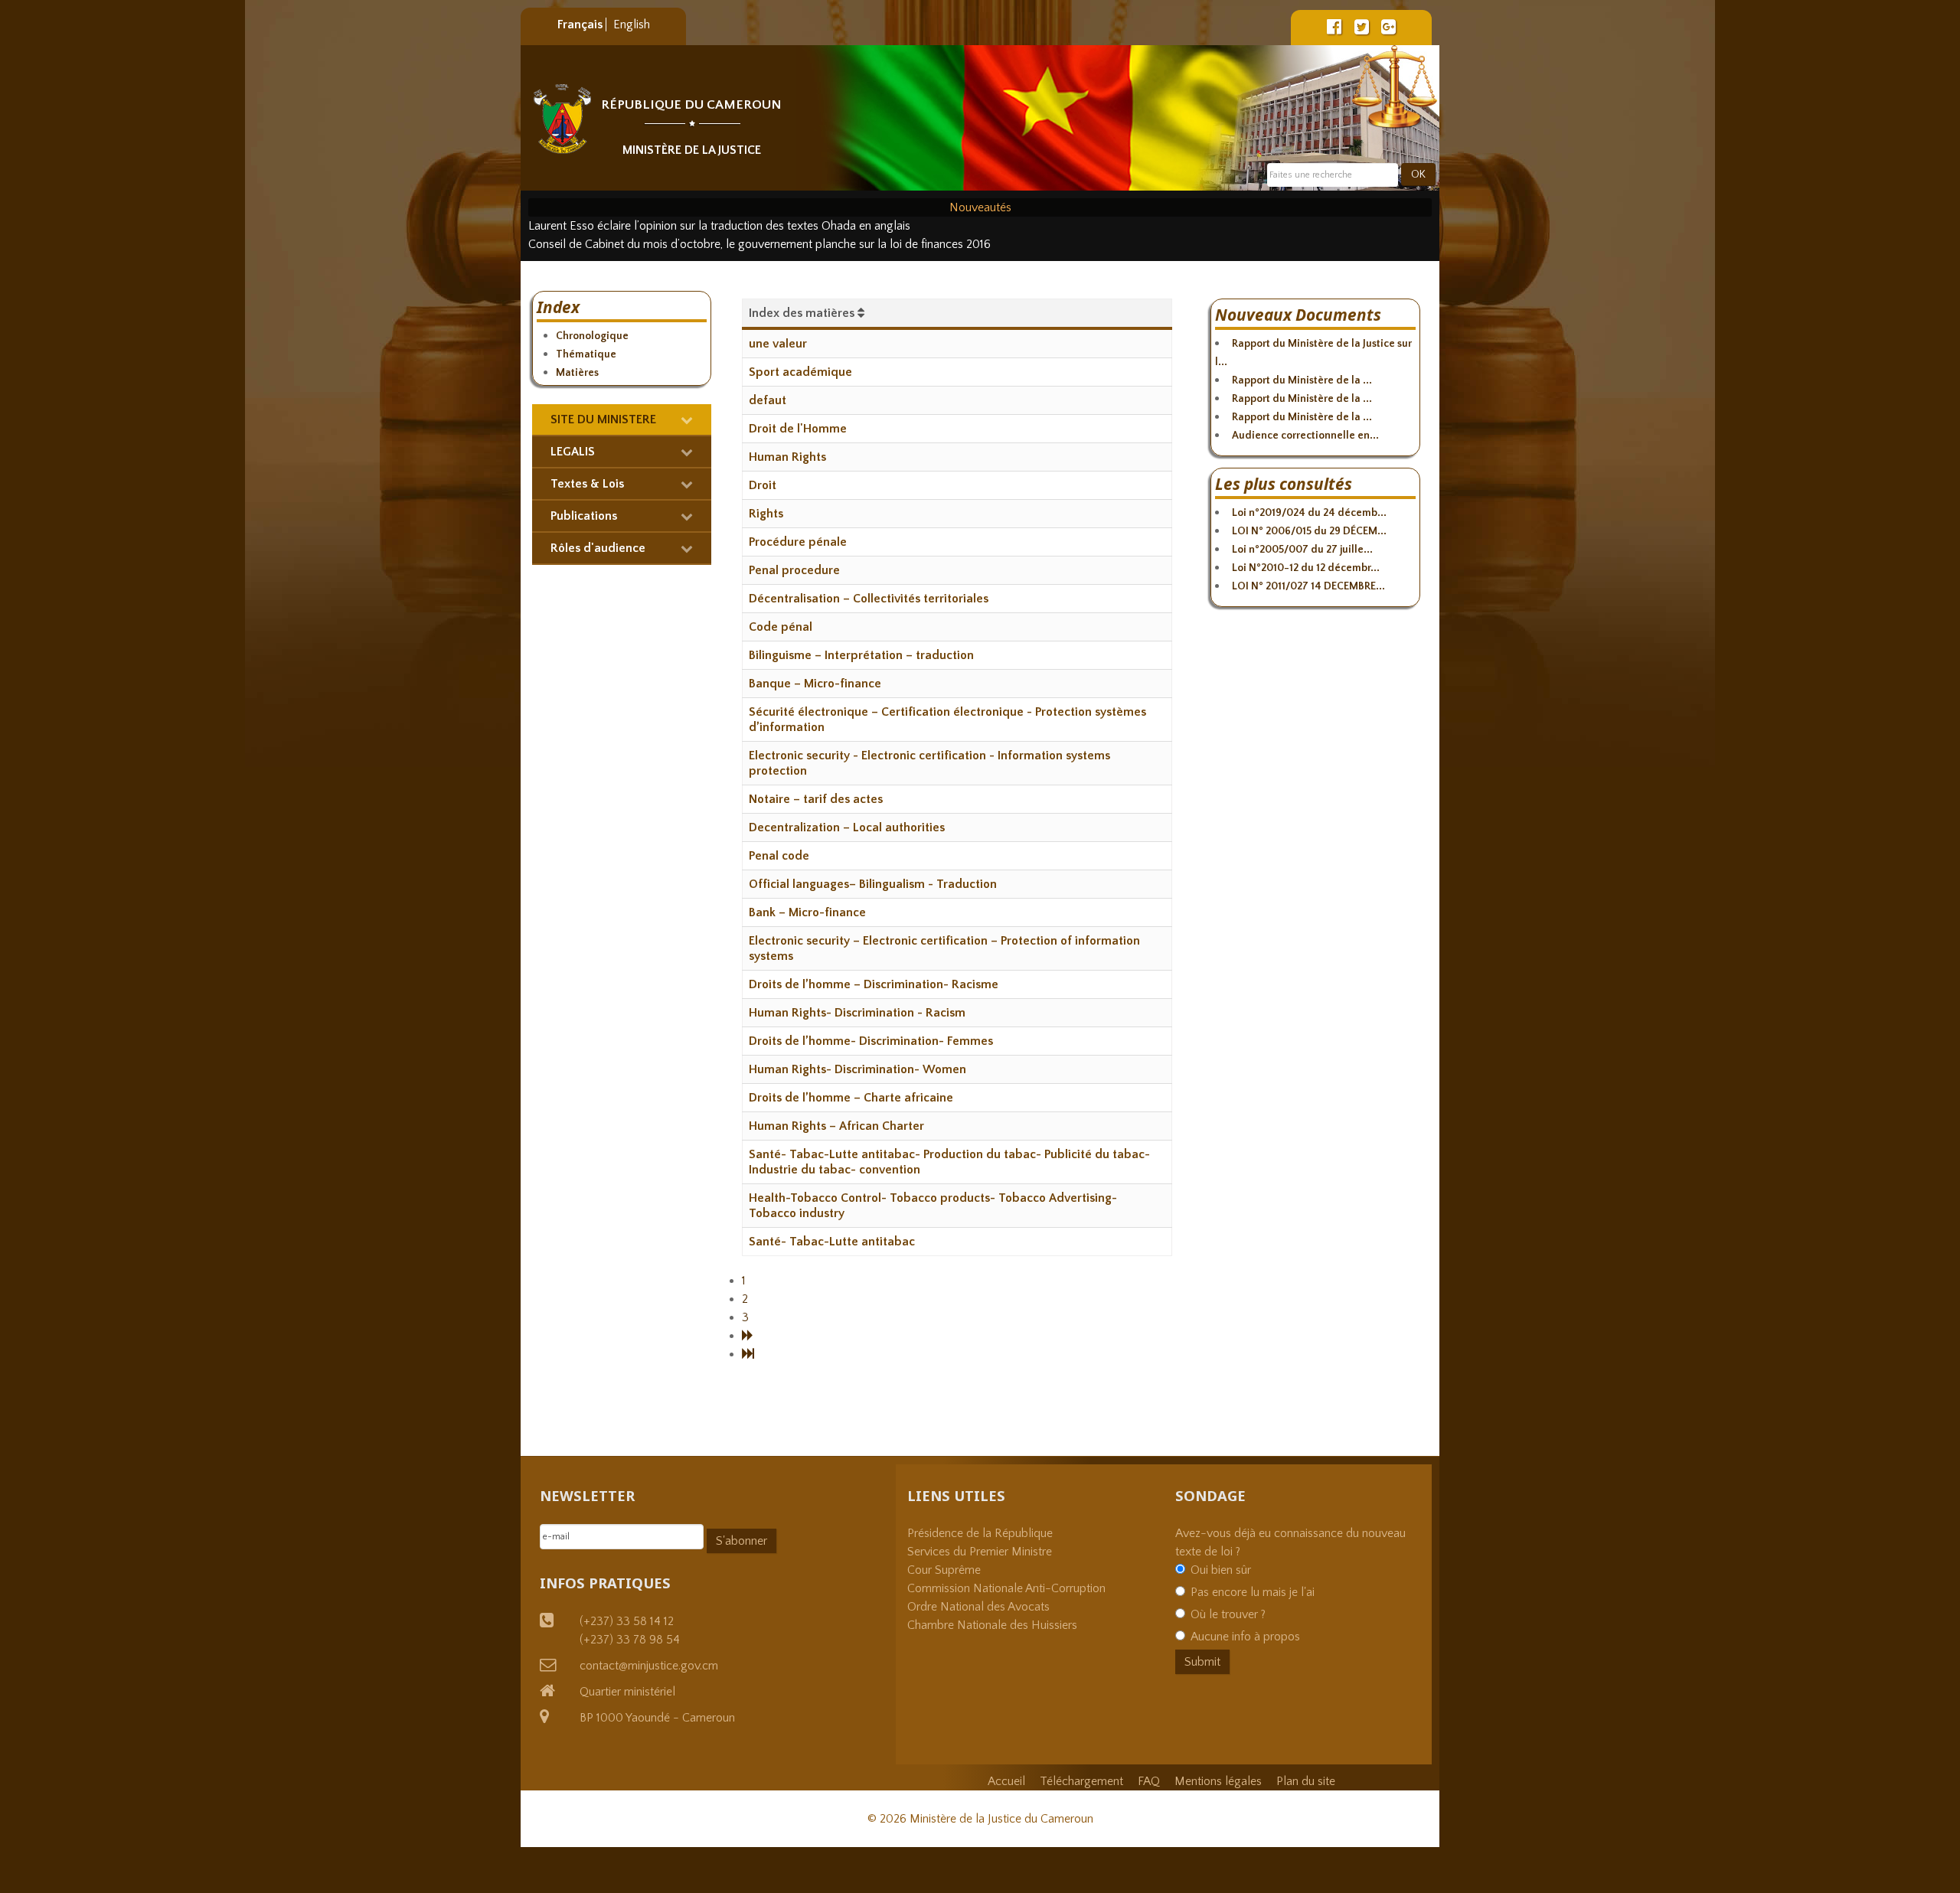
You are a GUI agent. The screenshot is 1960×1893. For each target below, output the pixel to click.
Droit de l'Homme (798, 429)
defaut (768, 400)
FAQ (1149, 1781)
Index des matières (803, 313)
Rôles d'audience (598, 548)
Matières (577, 373)
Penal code (779, 856)
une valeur (778, 344)
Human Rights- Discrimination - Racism (857, 1013)
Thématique (586, 354)
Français (581, 24)
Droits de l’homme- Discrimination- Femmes (871, 1041)
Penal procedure (794, 570)
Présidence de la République (980, 1533)
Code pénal (781, 627)
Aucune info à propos (1245, 1637)
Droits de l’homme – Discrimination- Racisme (874, 984)
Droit (763, 485)
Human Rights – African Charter (836, 1126)
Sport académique (800, 372)
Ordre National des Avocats (978, 1607)
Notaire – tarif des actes (816, 799)
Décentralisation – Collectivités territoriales (869, 599)
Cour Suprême (944, 1570)
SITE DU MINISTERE (603, 419)
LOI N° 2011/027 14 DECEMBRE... (1308, 586)
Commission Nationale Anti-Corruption (1006, 1588)
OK (1418, 175)
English (632, 24)
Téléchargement (1081, 1781)
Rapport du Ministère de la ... (1302, 380)
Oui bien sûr (1221, 1570)
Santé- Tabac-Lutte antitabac (832, 1242)
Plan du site (1306, 1781)
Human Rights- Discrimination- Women (857, 1069)
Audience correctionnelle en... (1305, 436)
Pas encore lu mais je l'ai (1253, 1592)
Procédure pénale (798, 542)
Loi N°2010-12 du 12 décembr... (1306, 568)
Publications (584, 516)
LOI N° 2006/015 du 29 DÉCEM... (1309, 531)
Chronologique (592, 336)
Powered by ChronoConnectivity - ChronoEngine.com (880, 1391)
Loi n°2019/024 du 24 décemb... (1309, 513)
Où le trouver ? (1228, 1614)
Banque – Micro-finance (815, 684)
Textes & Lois (587, 484)
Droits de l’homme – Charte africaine (851, 1098)
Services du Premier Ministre (980, 1552)
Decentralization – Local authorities (847, 827)
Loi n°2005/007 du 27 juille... (1302, 550)
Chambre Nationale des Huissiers (992, 1625)
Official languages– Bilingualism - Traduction (873, 884)
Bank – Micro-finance (807, 912)
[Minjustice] (562, 119)
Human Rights (787, 457)
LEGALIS (573, 452)
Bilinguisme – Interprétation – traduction (861, 655)
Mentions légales (1218, 1781)
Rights (766, 514)
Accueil (1006, 1781)
